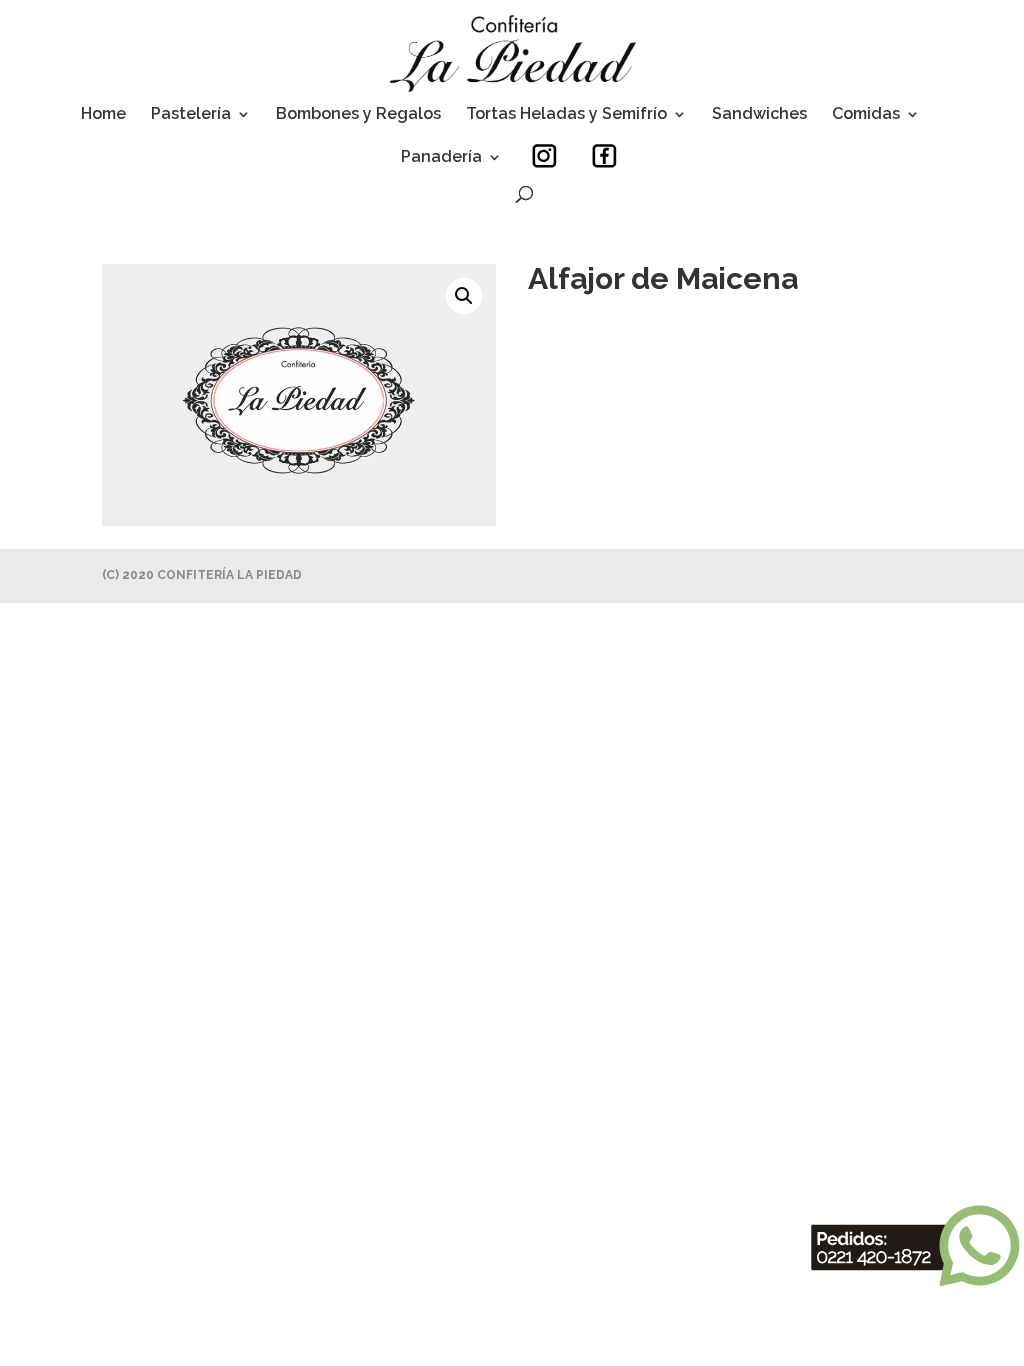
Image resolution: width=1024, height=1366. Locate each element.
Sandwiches (759, 115)
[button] (464, 296)
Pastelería (191, 115)
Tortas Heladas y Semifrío (566, 115)
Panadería (441, 158)
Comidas (866, 115)
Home (103, 115)
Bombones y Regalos (358, 115)
